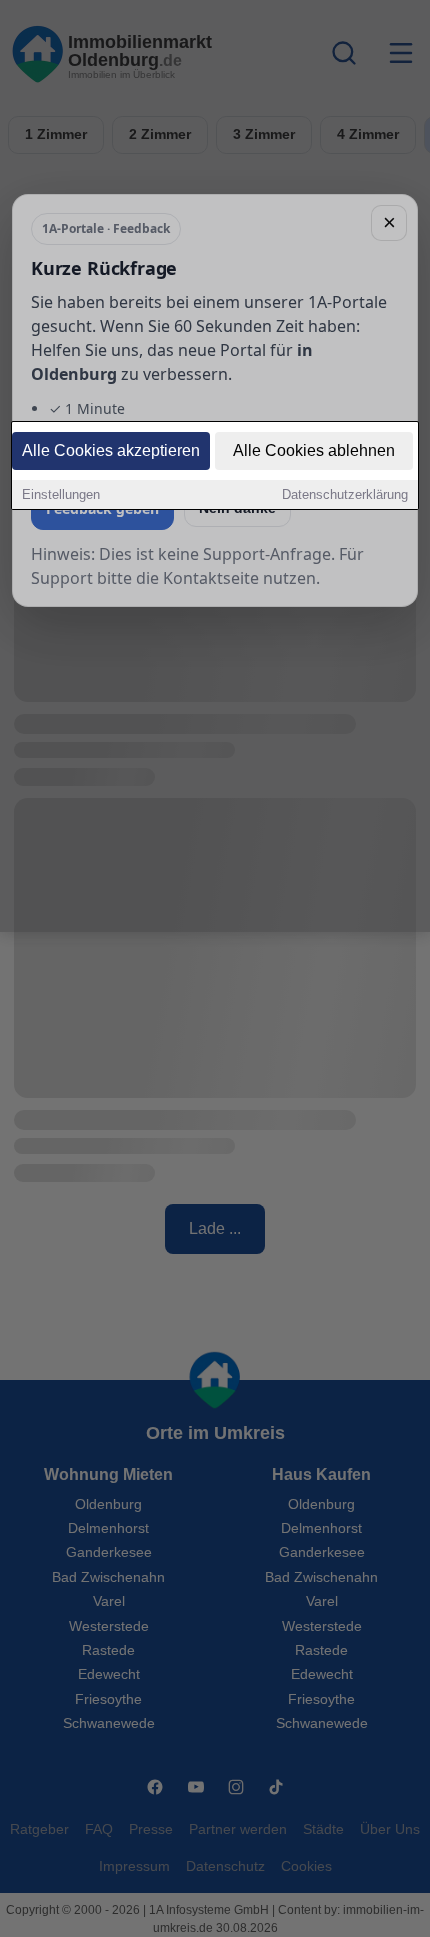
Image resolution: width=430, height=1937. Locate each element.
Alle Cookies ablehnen (314, 450)
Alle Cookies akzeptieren (111, 450)
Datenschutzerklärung (345, 494)
